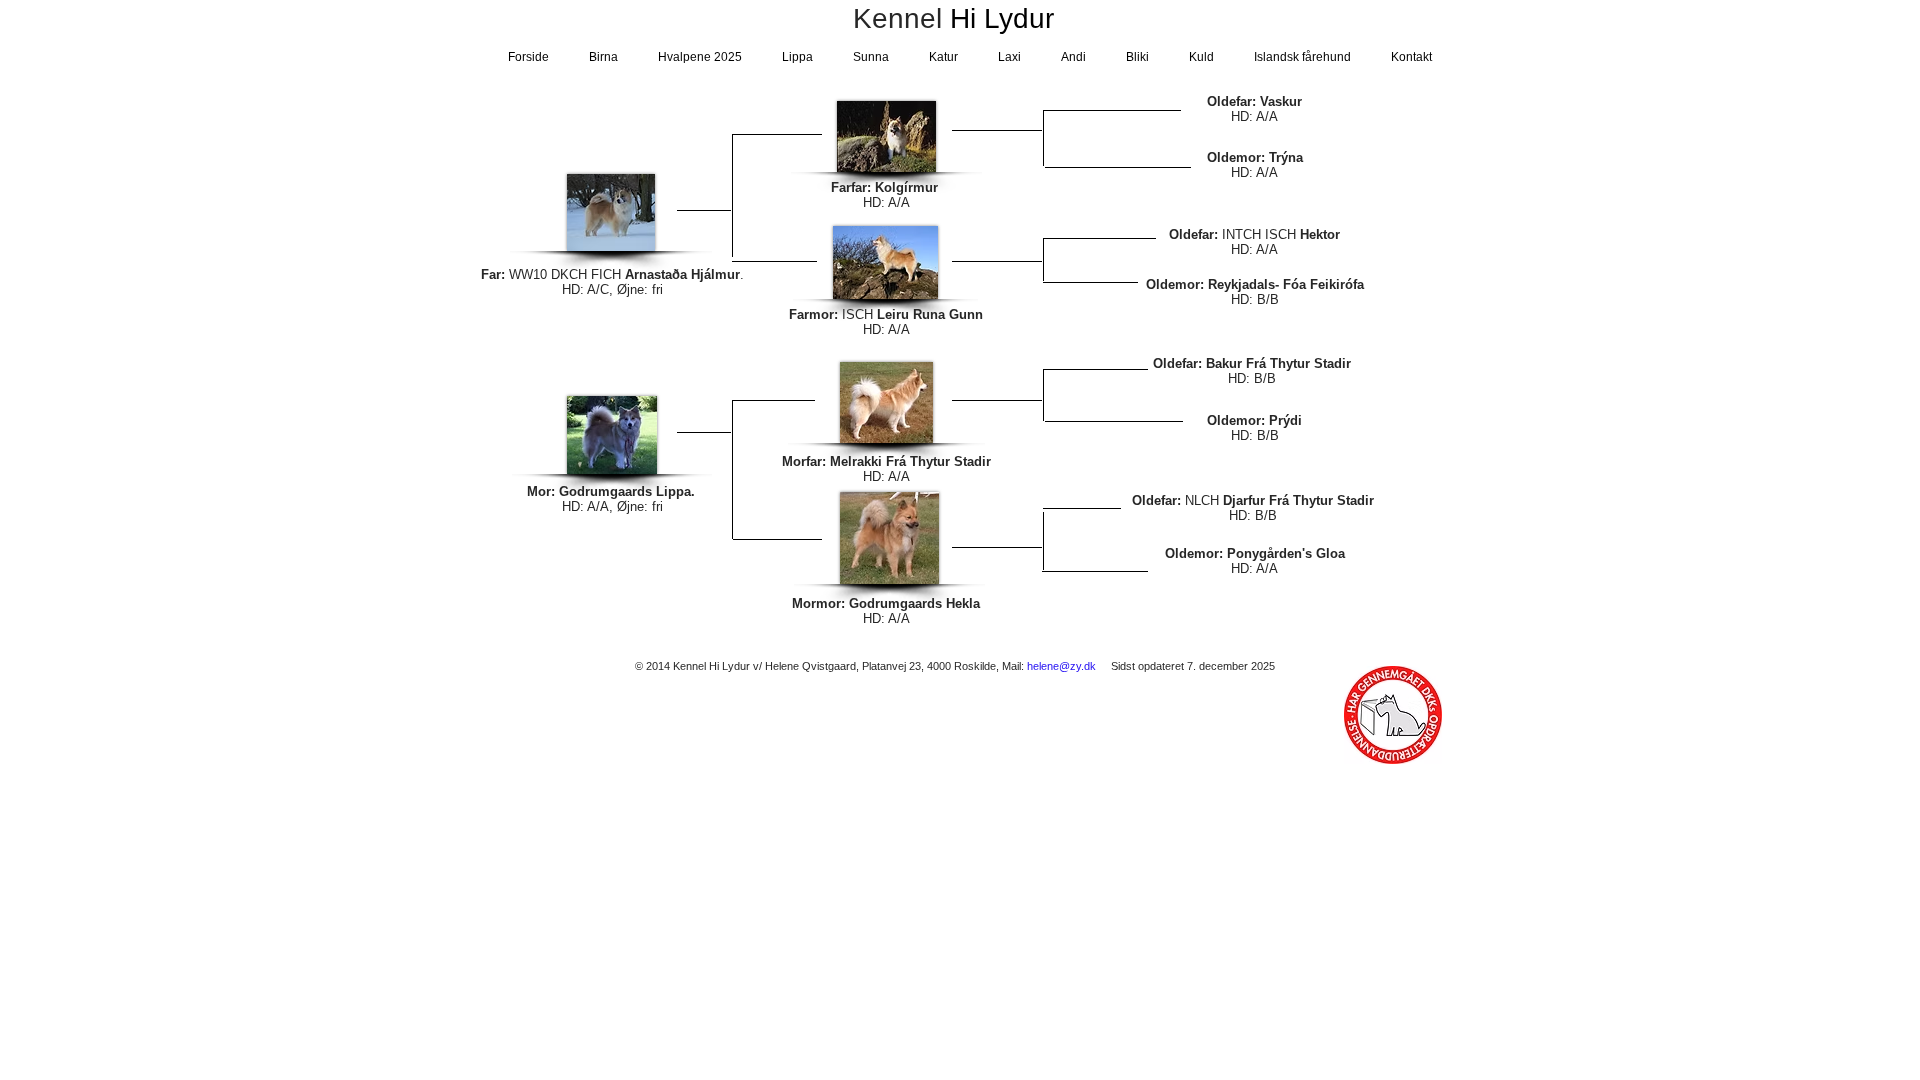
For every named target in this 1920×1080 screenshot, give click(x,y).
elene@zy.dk (1064, 666)
